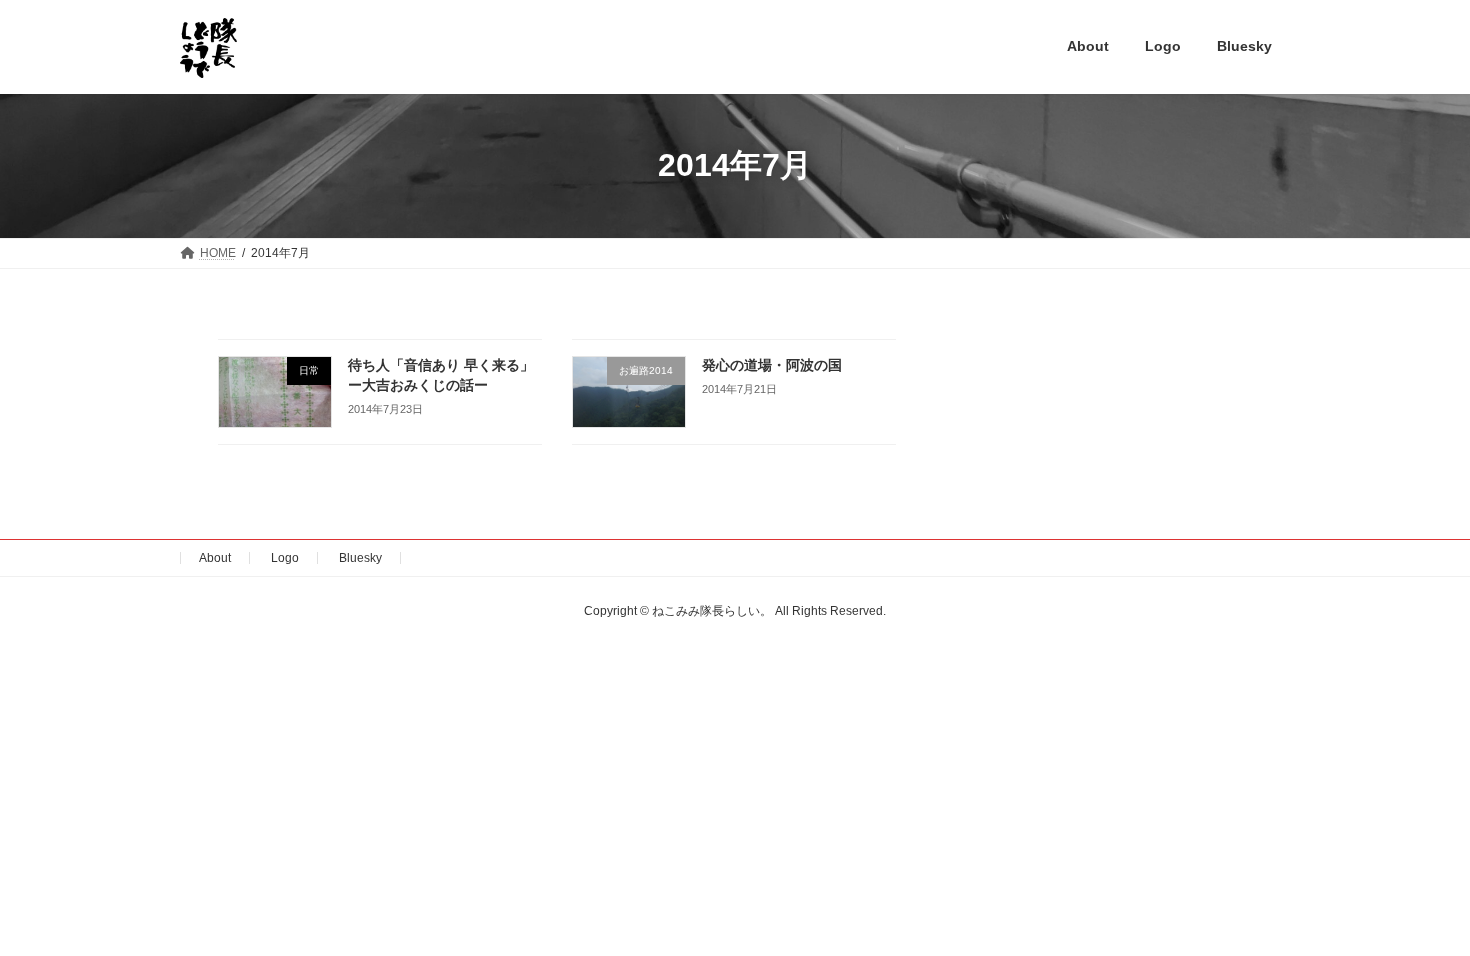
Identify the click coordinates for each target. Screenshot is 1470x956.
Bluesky (360, 558)
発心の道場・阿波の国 (772, 365)
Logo (285, 558)
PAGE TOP (1417, 908)
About (215, 558)
